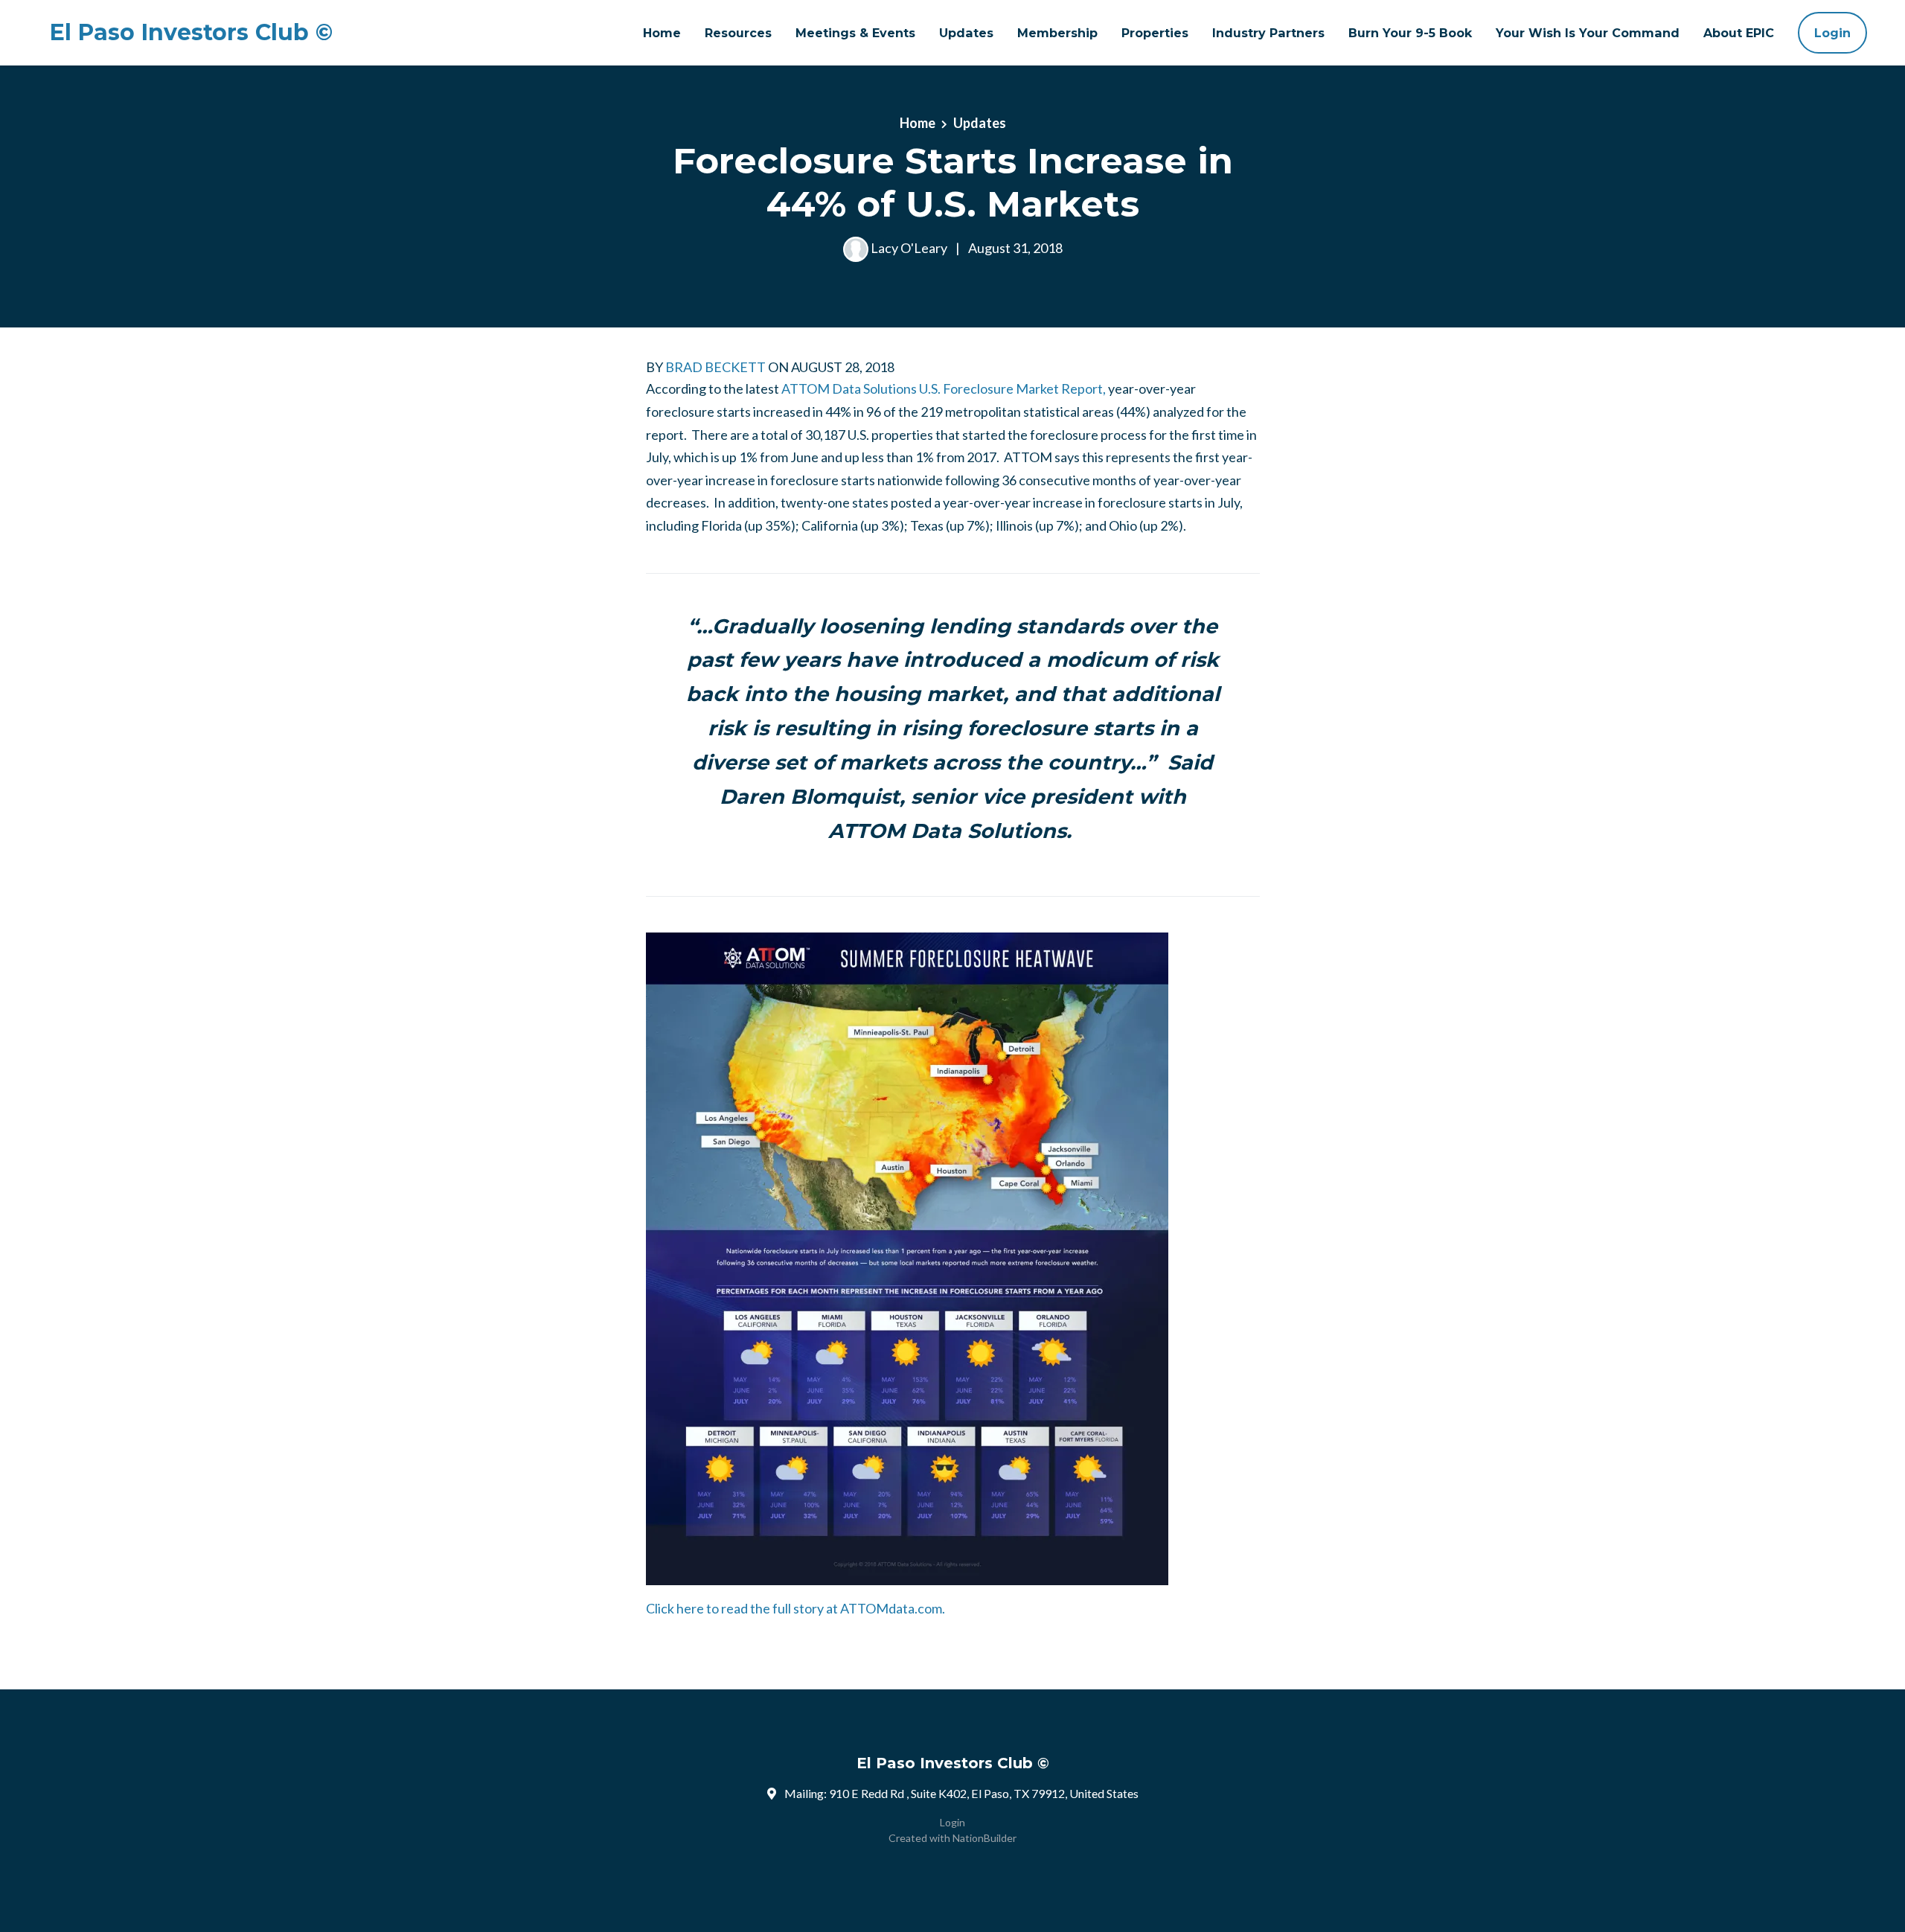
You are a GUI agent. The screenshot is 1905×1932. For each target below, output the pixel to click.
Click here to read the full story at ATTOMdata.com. (795, 1608)
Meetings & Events (855, 33)
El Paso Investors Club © (191, 33)
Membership (1057, 33)
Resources (738, 33)
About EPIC (1739, 33)
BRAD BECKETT (715, 367)
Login (1832, 33)
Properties (1155, 33)
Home (662, 33)
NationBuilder (984, 1838)
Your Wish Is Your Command (1588, 33)
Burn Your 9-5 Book (1410, 33)
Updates (966, 33)
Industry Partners (1268, 33)
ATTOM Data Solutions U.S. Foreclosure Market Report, (944, 388)
